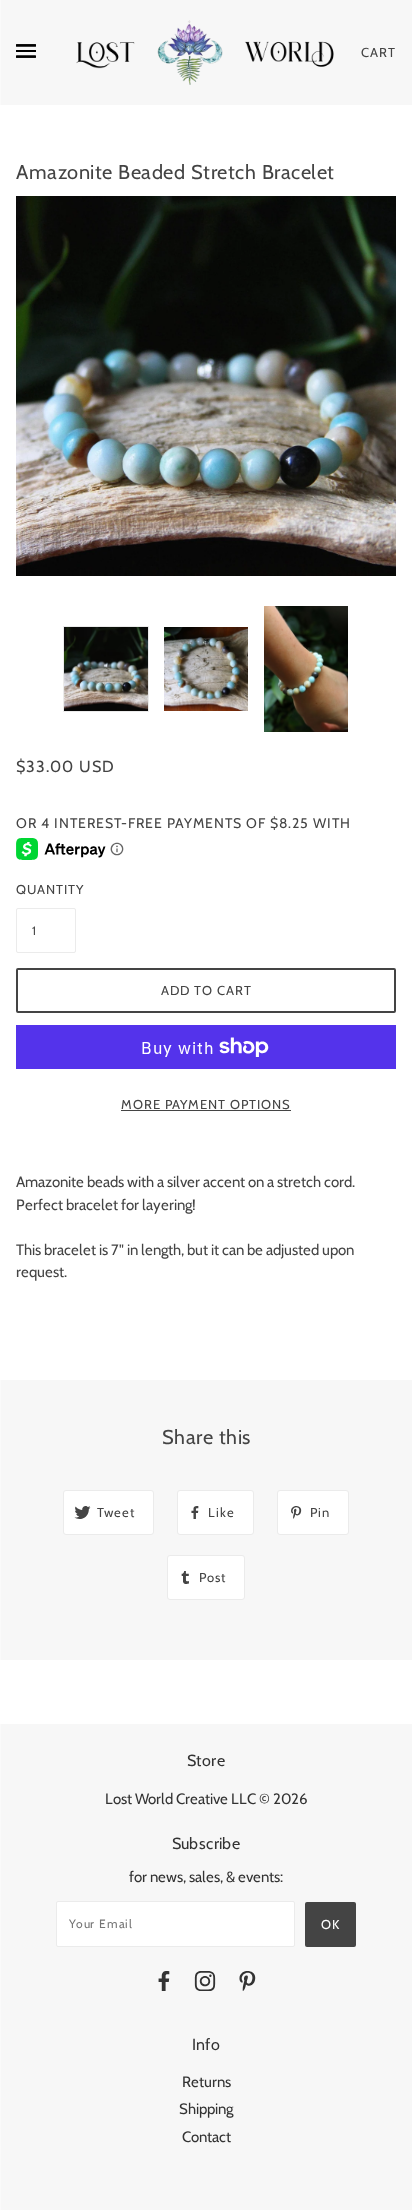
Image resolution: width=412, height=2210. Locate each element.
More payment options (206, 1104)
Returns (206, 2082)
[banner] (206, 52)
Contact (206, 2137)
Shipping (206, 2109)
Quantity (46, 889)
